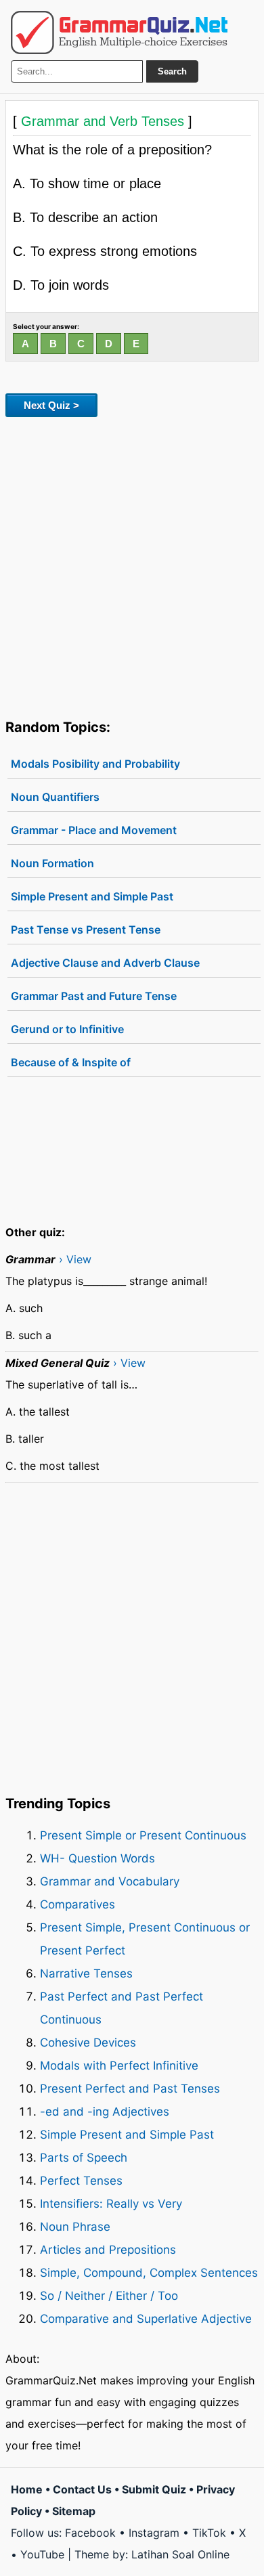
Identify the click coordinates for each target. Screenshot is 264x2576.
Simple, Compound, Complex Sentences (149, 2273)
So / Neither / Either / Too (109, 2296)
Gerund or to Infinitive (67, 1029)
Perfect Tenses (81, 2181)
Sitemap (74, 2511)
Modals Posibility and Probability (95, 764)
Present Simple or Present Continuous (143, 1835)
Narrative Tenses (86, 1973)
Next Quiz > (51, 405)
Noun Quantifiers (55, 797)
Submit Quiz (154, 2489)
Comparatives (78, 1904)
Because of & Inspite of (71, 1062)
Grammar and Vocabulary (110, 1881)
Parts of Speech (84, 2158)
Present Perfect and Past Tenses (130, 2089)
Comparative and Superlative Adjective (146, 2319)
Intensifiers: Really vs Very (111, 2204)
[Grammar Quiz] (119, 32)
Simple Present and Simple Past (92, 896)
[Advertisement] (132, 565)
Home (27, 2489)
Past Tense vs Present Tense (86, 930)
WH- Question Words (97, 1858)
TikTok (209, 2533)
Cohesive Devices (88, 2043)
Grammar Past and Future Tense (94, 996)
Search (172, 71)
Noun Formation (52, 863)
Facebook (90, 2533)
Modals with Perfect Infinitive (119, 2066)
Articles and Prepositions (108, 2250)
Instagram (154, 2533)
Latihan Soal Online (180, 2554)
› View (75, 1259)
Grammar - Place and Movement (94, 830)
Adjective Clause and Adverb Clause (105, 963)
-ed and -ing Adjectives (105, 2112)
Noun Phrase (75, 2227)
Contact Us (82, 2489)
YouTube (42, 2554)
